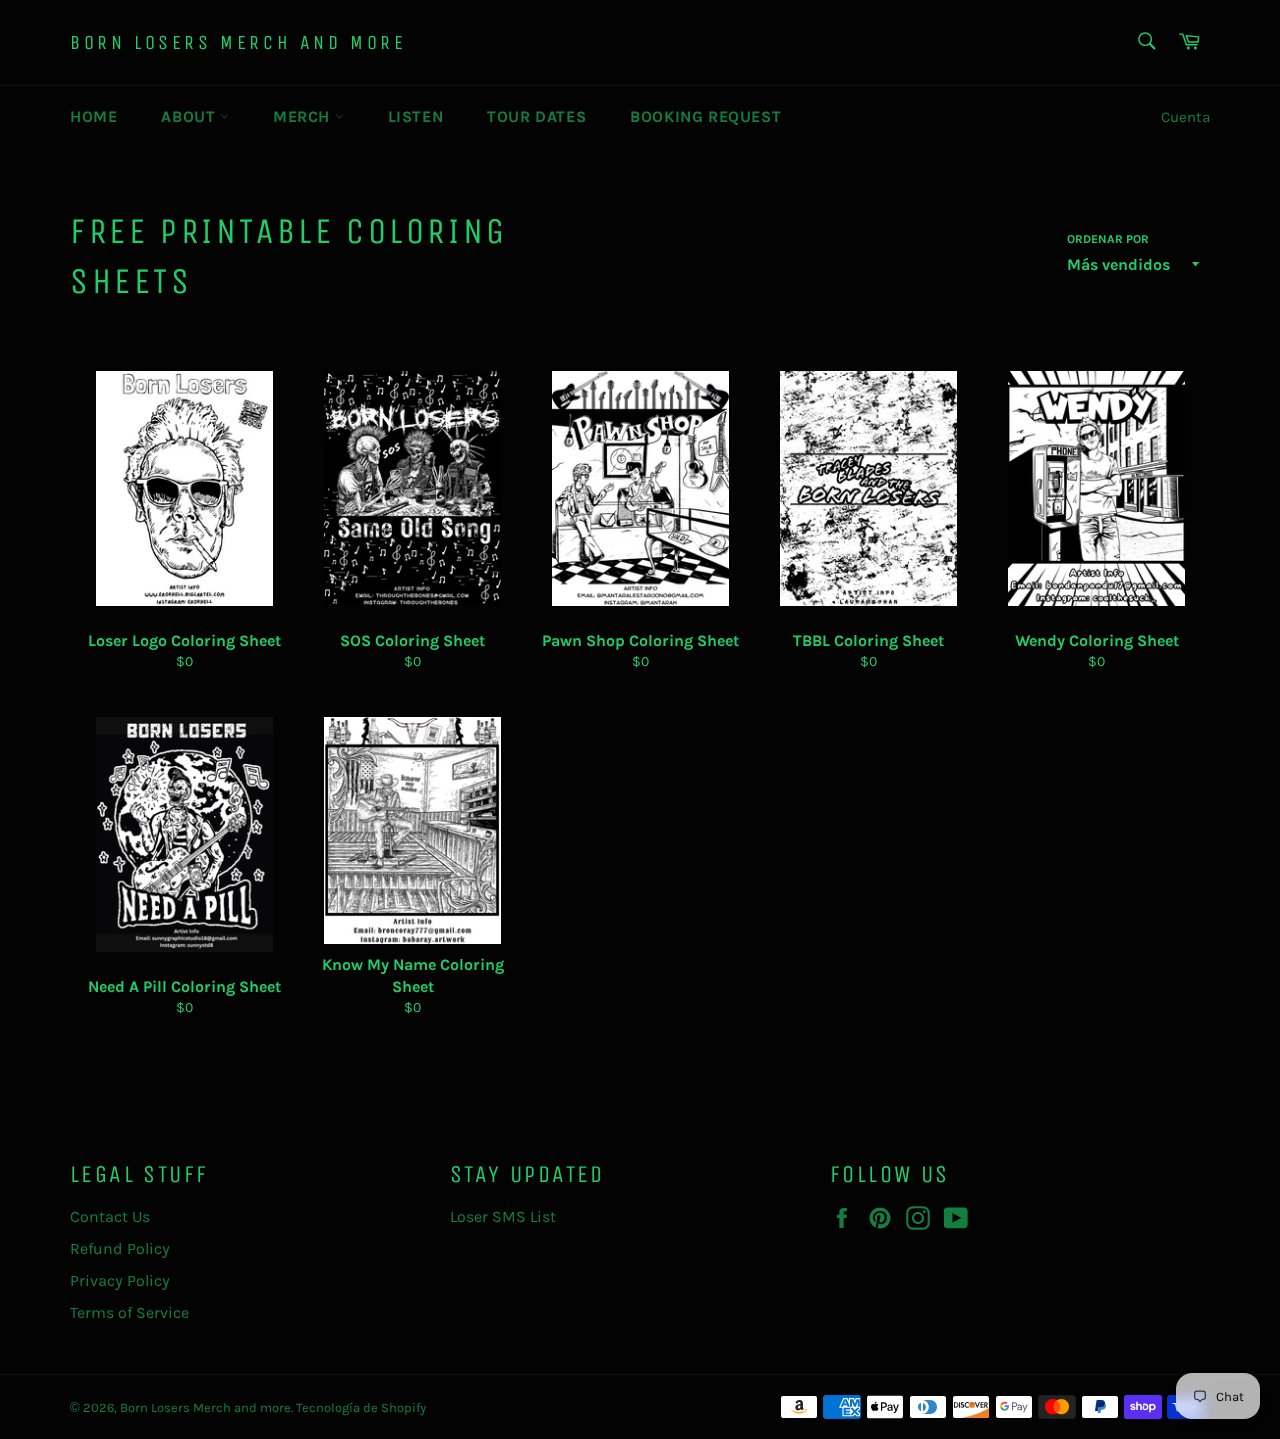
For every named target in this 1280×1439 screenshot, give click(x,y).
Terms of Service (129, 1312)
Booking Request (705, 116)
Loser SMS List (503, 1216)
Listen (416, 116)
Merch (304, 116)
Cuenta (1185, 117)
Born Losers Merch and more (238, 42)
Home (93, 116)
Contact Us (110, 1216)
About (190, 116)
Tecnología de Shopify (361, 1407)
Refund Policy (120, 1248)
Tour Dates (536, 116)
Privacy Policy (120, 1280)
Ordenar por (1108, 239)
